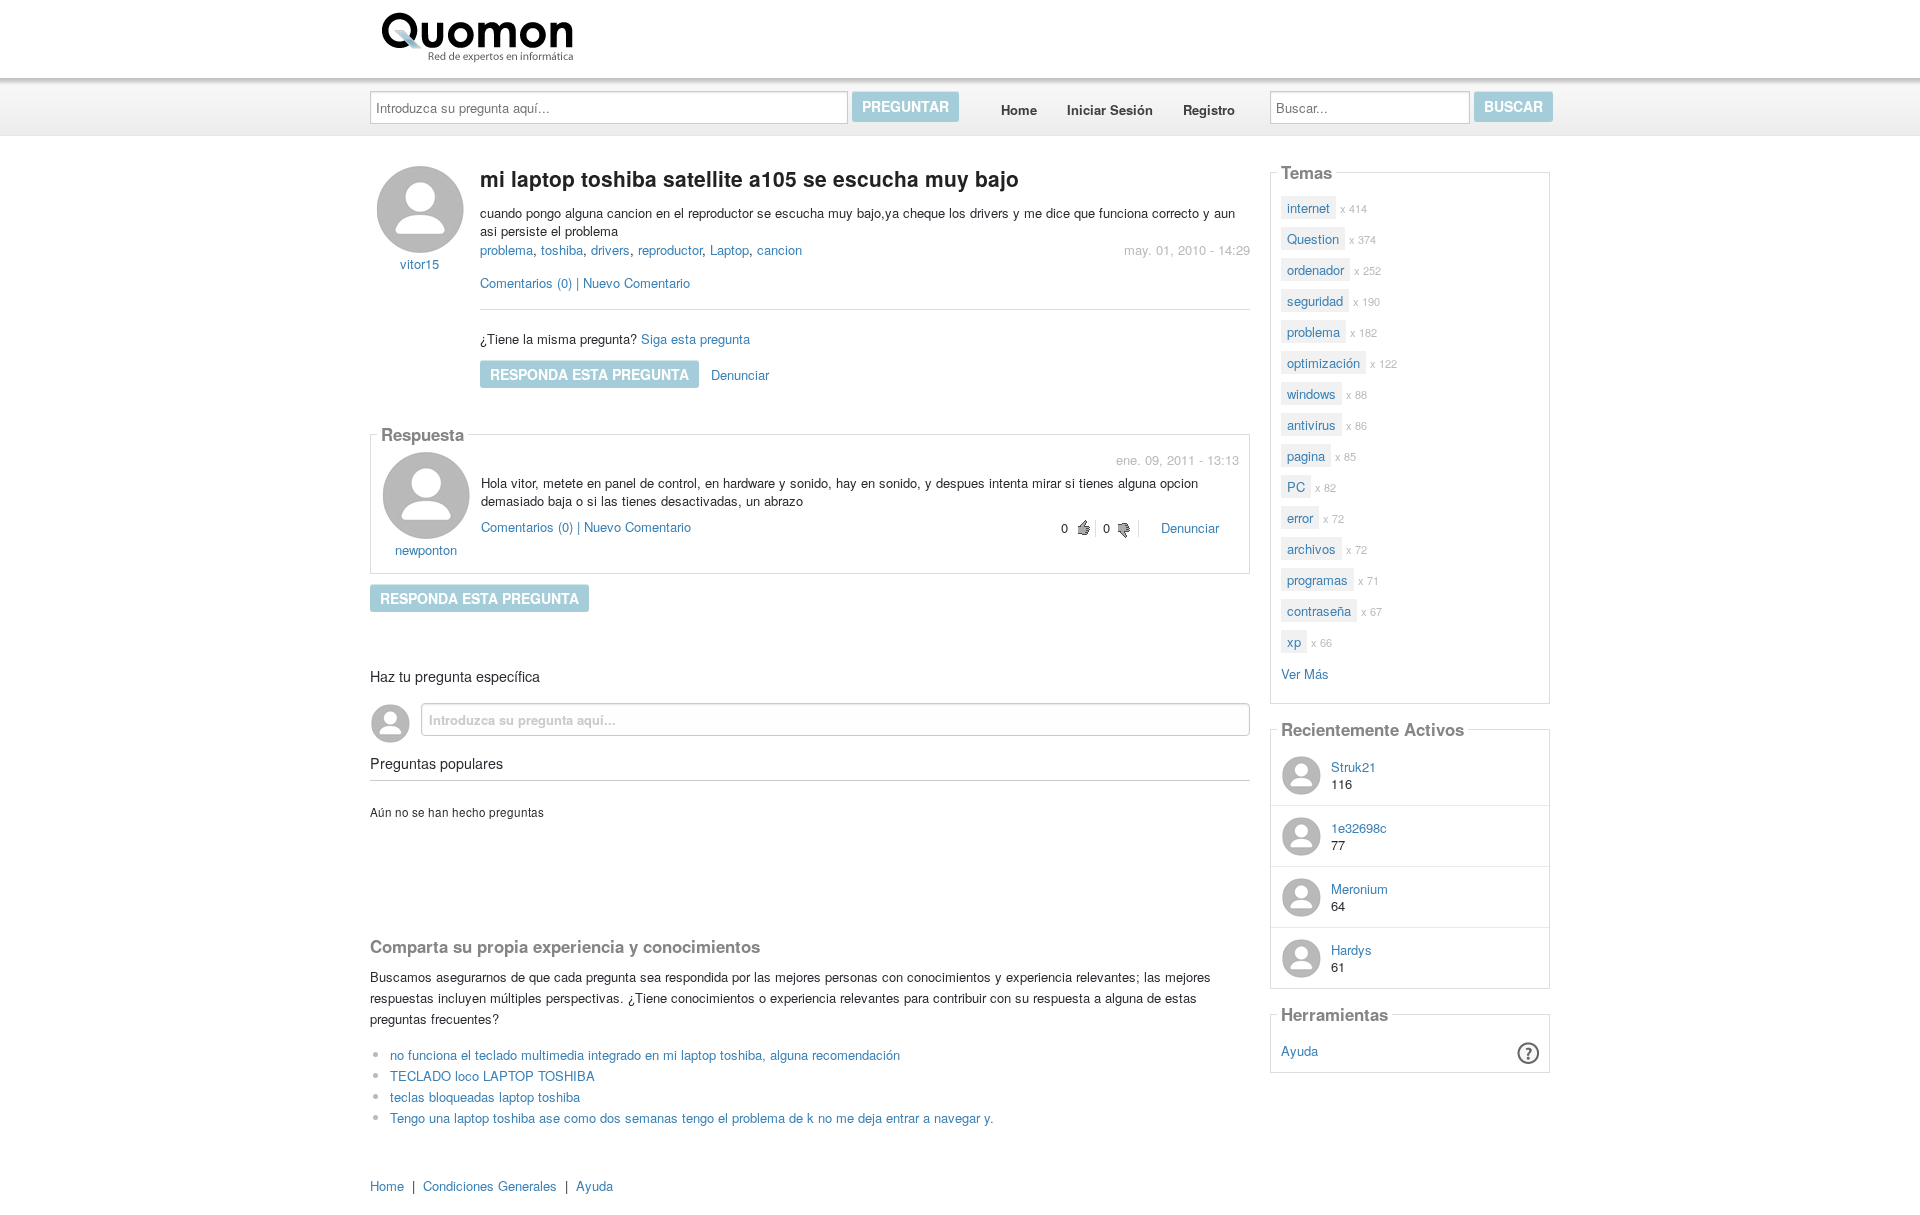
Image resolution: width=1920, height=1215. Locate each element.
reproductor (670, 249)
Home (1019, 109)
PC (1296, 486)
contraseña (1319, 610)
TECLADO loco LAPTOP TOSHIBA (492, 1075)
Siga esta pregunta (695, 338)
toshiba (562, 249)
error (1300, 517)
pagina (1306, 455)
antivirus (1311, 424)
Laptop (729, 249)
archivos (1311, 548)
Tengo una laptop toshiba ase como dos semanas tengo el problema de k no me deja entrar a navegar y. (692, 1117)
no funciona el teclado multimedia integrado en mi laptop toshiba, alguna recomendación (645, 1054)
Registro (1209, 109)
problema (506, 249)
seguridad (1315, 300)
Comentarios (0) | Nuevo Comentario (585, 282)
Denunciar (740, 374)
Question (1313, 238)
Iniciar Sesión (1110, 109)
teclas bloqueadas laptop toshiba (485, 1096)
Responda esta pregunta (589, 374)
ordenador (1315, 269)
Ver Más (1305, 672)
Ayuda (1299, 1050)
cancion (779, 249)
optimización (1323, 362)
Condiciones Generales (490, 1185)
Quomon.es (644, 33)
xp (1294, 641)
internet (1308, 207)
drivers (610, 249)
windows (1311, 393)
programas (1317, 579)
